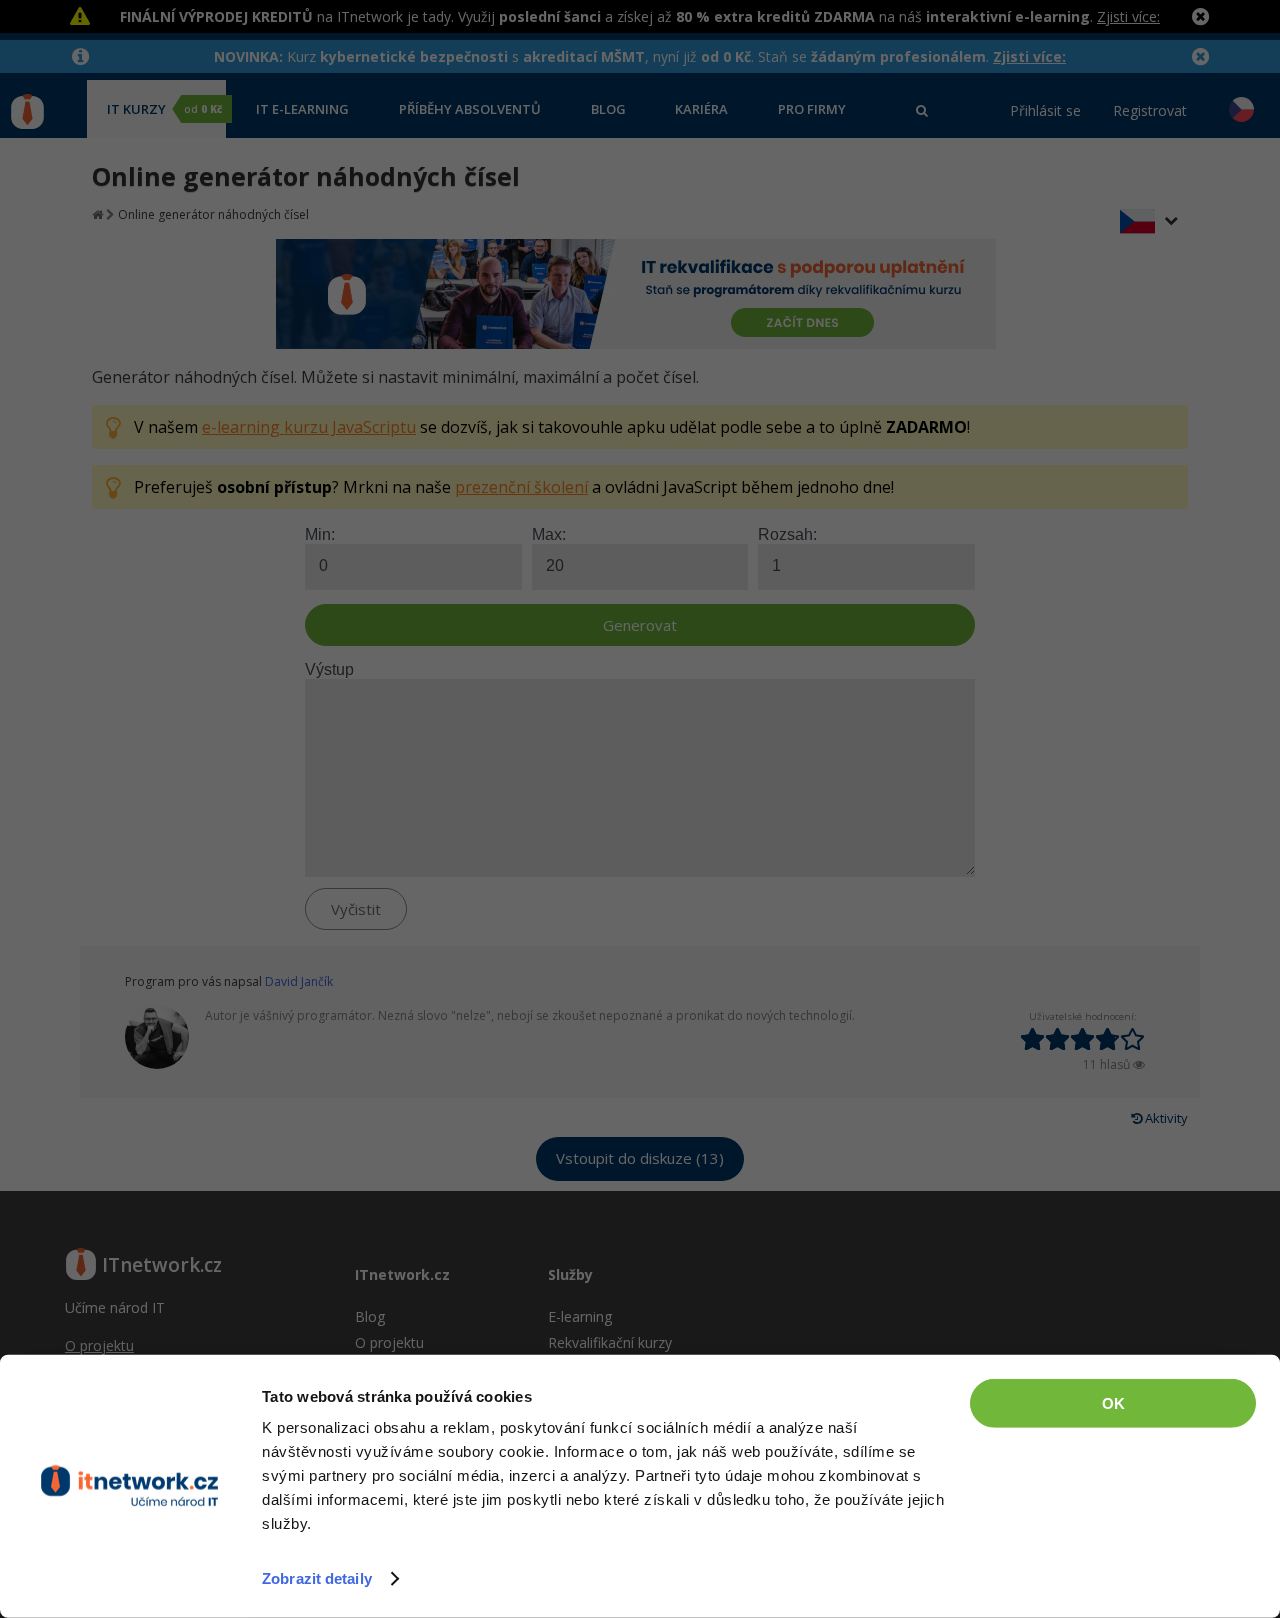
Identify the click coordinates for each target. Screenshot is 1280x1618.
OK (1113, 1403)
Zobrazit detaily (317, 1578)
